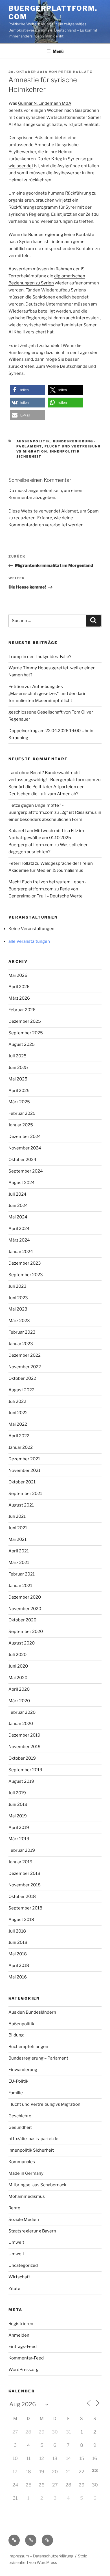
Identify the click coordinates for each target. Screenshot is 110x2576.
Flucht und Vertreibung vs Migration (44, 2104)
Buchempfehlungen (28, 2047)
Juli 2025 (17, 1056)
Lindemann (61, 242)
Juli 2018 (17, 1931)
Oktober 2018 (22, 1897)
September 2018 (25, 1908)
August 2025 (22, 1044)
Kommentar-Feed (26, 2358)
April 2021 (19, 1551)
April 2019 (19, 1828)
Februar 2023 (22, 1332)
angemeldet (41, 491)
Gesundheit (20, 2127)
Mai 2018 (18, 1954)
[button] (27, 390)
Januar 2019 (20, 1862)
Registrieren (21, 2324)
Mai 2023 (18, 1309)
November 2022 (25, 1367)
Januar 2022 (21, 1447)
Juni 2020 (18, 1666)
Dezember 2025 (25, 1021)
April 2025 (19, 1091)
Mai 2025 (18, 1079)
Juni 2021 (18, 1528)
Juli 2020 (17, 1655)
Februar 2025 (22, 1113)
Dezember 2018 (24, 1873)
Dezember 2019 (24, 1735)
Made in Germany (26, 2173)
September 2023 (26, 1275)
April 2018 (19, 1966)
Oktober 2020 (22, 1620)
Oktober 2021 (22, 1482)
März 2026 (19, 998)
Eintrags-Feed (23, 2347)
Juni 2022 (18, 1413)
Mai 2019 (18, 1816)
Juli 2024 (17, 1194)
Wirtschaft (19, 2277)
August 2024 (22, 1183)
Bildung (16, 2035)
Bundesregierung (46, 235)
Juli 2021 (17, 1516)
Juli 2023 (17, 1286)
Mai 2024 (18, 1217)
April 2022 (19, 1436)
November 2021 (24, 1470)
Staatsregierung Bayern (32, 2231)
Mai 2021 (17, 1539)
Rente (14, 2208)
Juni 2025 (18, 1068)
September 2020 (26, 1632)
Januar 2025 (21, 1125)
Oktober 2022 (22, 1378)
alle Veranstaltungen (29, 941)
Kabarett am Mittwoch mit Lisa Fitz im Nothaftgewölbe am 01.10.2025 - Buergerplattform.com (46, 838)
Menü (58, 51)
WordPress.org (24, 2370)
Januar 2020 (21, 1724)
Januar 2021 (20, 1586)
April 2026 (19, 987)
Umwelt (16, 2242)
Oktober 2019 (22, 1758)
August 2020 (22, 1643)
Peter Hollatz (75, 72)
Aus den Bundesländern (32, 2012)
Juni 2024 (18, 1205)
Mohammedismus (27, 2196)
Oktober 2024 (22, 1160)
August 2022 (21, 1390)
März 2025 (19, 1102)
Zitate (14, 2288)
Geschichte (20, 2116)
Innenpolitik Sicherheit (31, 2150)
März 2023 (19, 1321)
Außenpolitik (33, 441)
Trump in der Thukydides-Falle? (40, 657)
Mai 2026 (18, 975)
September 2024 (26, 1171)
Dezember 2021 (24, 1459)
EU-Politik (18, 2081)
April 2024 (19, 1229)
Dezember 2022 (25, 1355)
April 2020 (19, 1689)
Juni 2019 (18, 1804)
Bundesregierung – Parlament (38, 2058)
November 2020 (25, 1609)
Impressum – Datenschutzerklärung (41, 2556)
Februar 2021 (22, 1574)
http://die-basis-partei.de (33, 2139)
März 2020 (19, 1701)
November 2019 (25, 1747)
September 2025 (26, 1033)
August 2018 (21, 1920)
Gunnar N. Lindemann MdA (45, 103)
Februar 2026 (22, 1010)
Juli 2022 (17, 1401)
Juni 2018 (18, 1942)
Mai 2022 (18, 1424)
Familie (16, 2093)
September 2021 (25, 1494)
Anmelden (19, 2335)
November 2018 (25, 1885)
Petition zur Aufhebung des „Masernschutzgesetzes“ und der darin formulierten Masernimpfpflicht (48, 694)
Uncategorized (23, 2265)
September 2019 (25, 1770)
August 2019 (21, 1781)
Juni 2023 (18, 1298)
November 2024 (25, 1148)
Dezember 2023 (25, 1263)
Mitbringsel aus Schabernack (37, 2185)
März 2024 (19, 1240)
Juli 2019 (17, 1793)
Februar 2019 (22, 1850)
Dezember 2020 (25, 1597)
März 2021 (19, 1563)
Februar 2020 (22, 1712)
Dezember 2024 (25, 1137)
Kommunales (22, 2162)
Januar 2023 (21, 1344)
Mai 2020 (18, 1678)
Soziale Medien (24, 2220)
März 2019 (19, 1839)
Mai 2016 (18, 1977)
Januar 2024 (21, 1252)
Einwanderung (23, 2070)
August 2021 (21, 1505)
